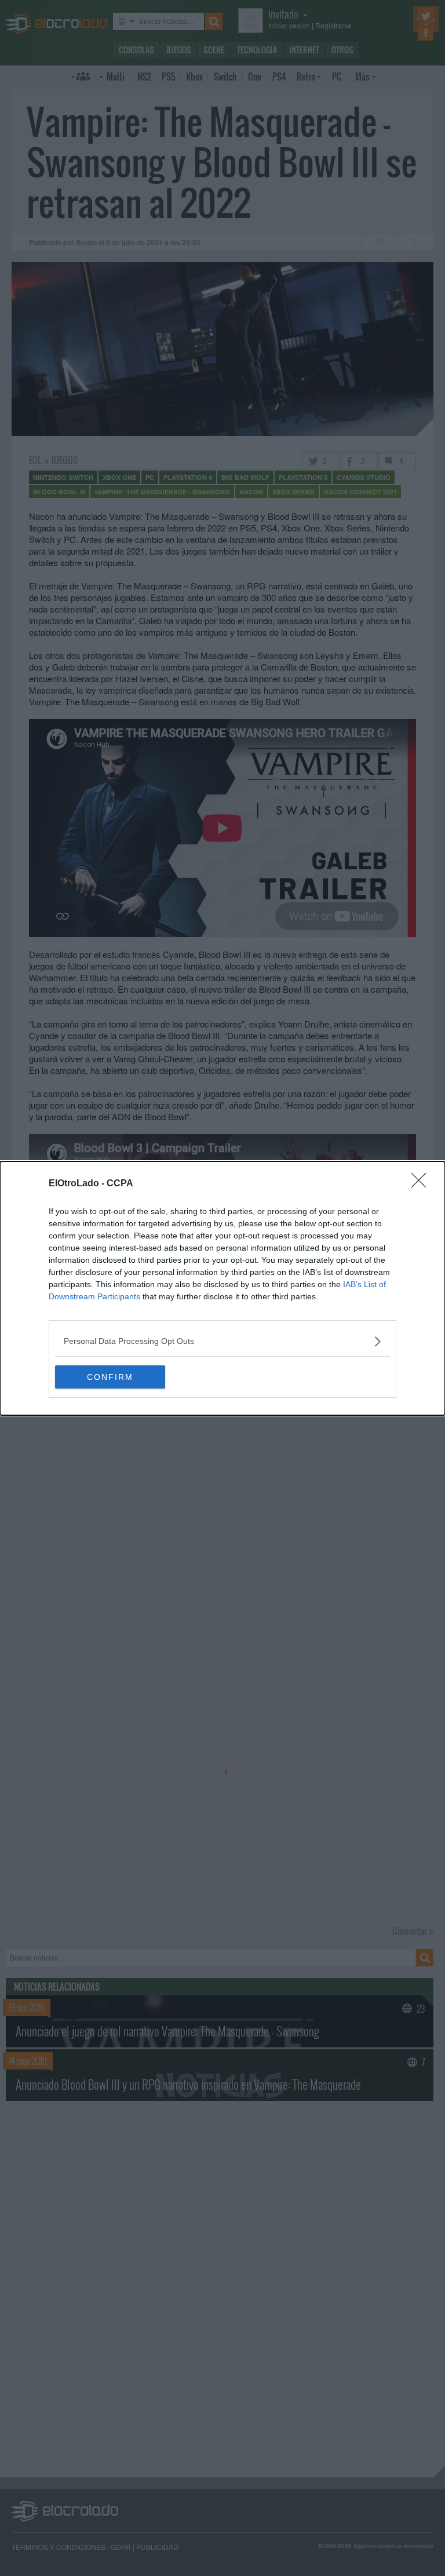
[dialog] (222, 1288)
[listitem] (222, 1341)
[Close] (422, 1184)
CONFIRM (110, 1377)
